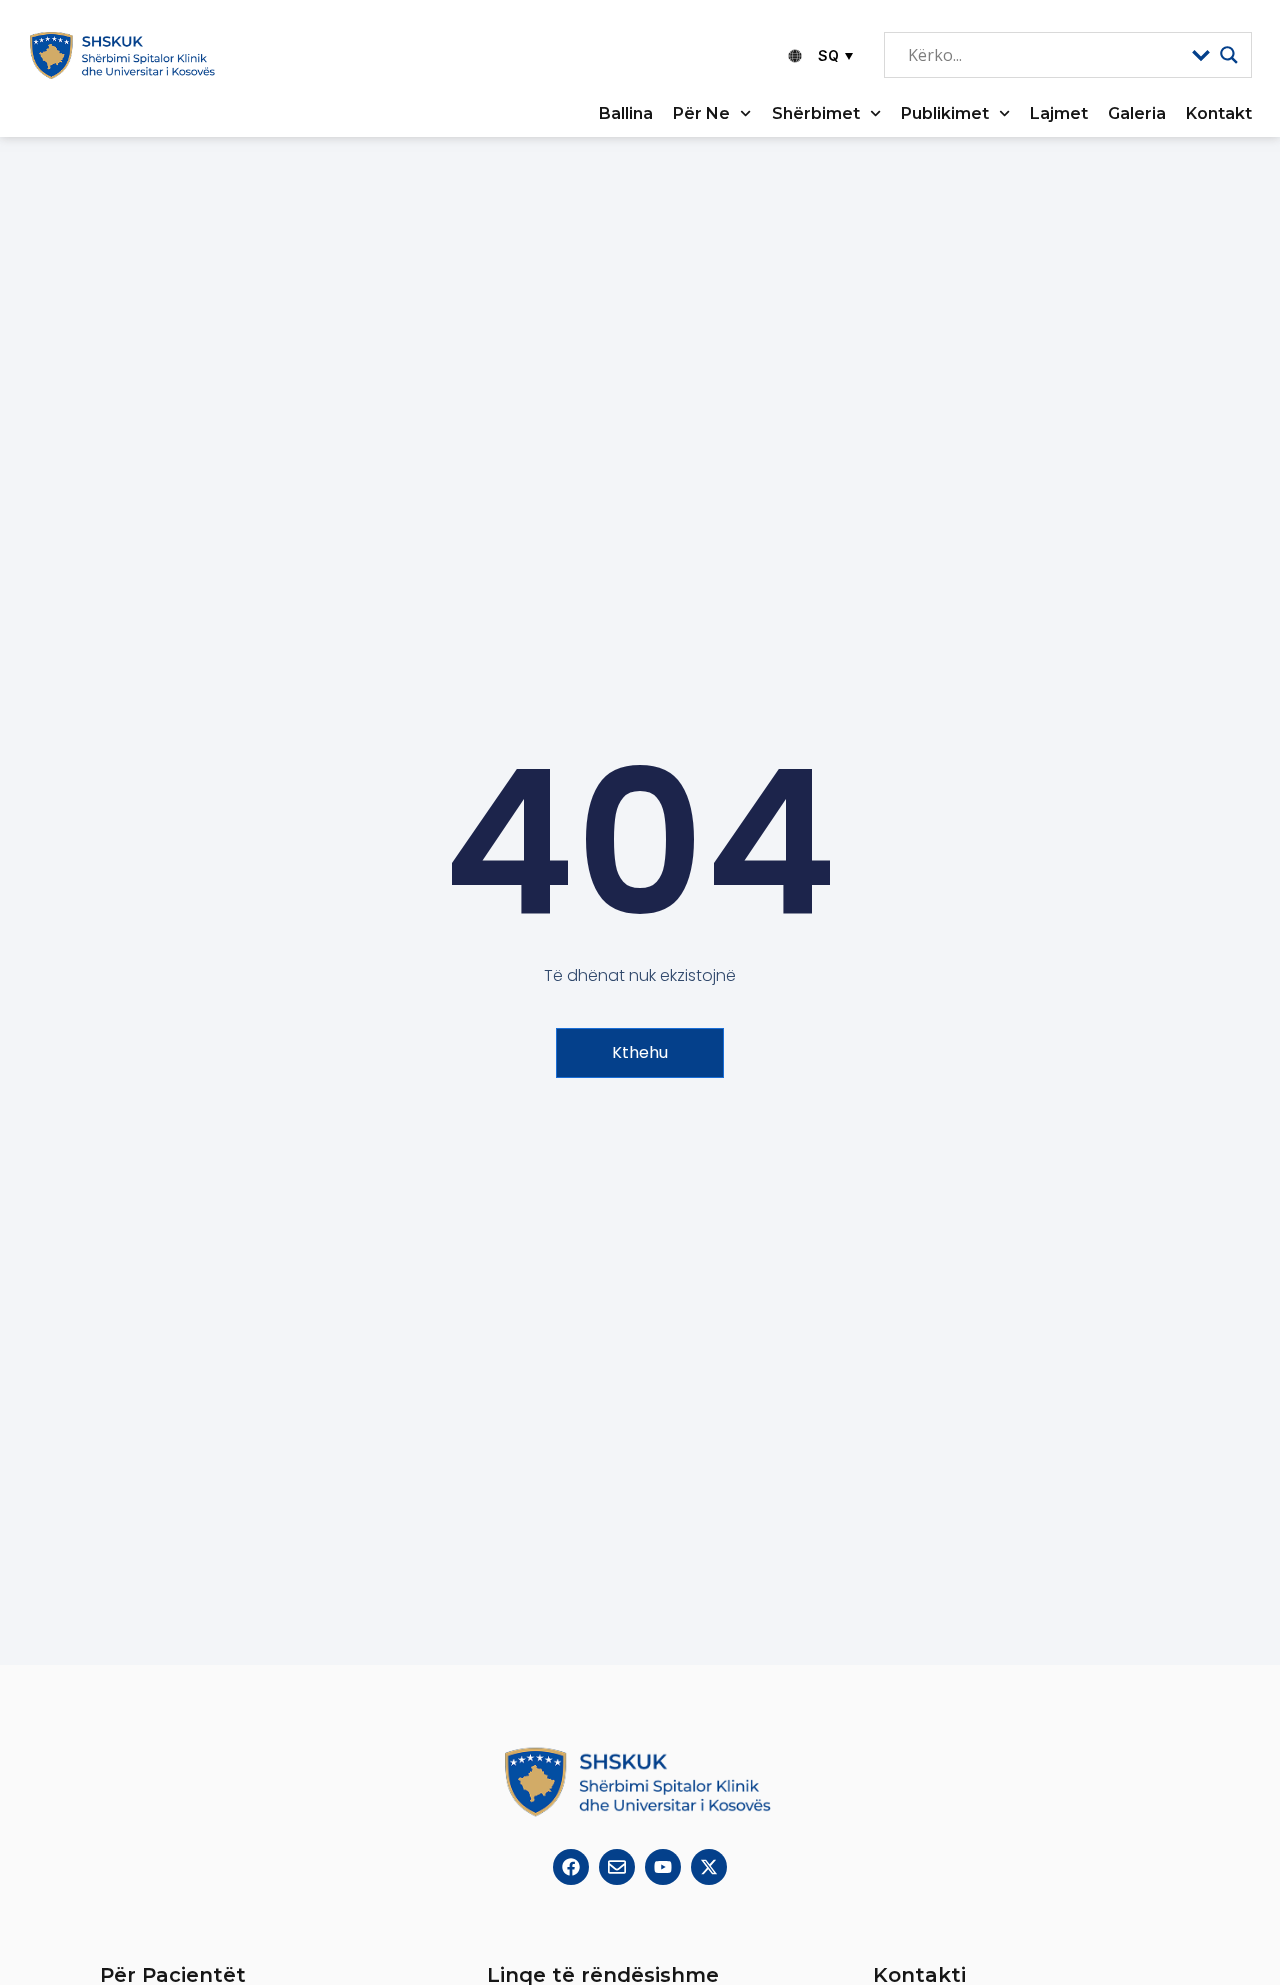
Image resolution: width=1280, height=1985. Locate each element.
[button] (833, 55)
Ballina (626, 113)
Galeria (1137, 113)
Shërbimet (816, 113)
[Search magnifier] (1229, 55)
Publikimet (945, 113)
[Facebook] (571, 1867)
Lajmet (1059, 113)
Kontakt (1219, 113)
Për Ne (701, 113)
